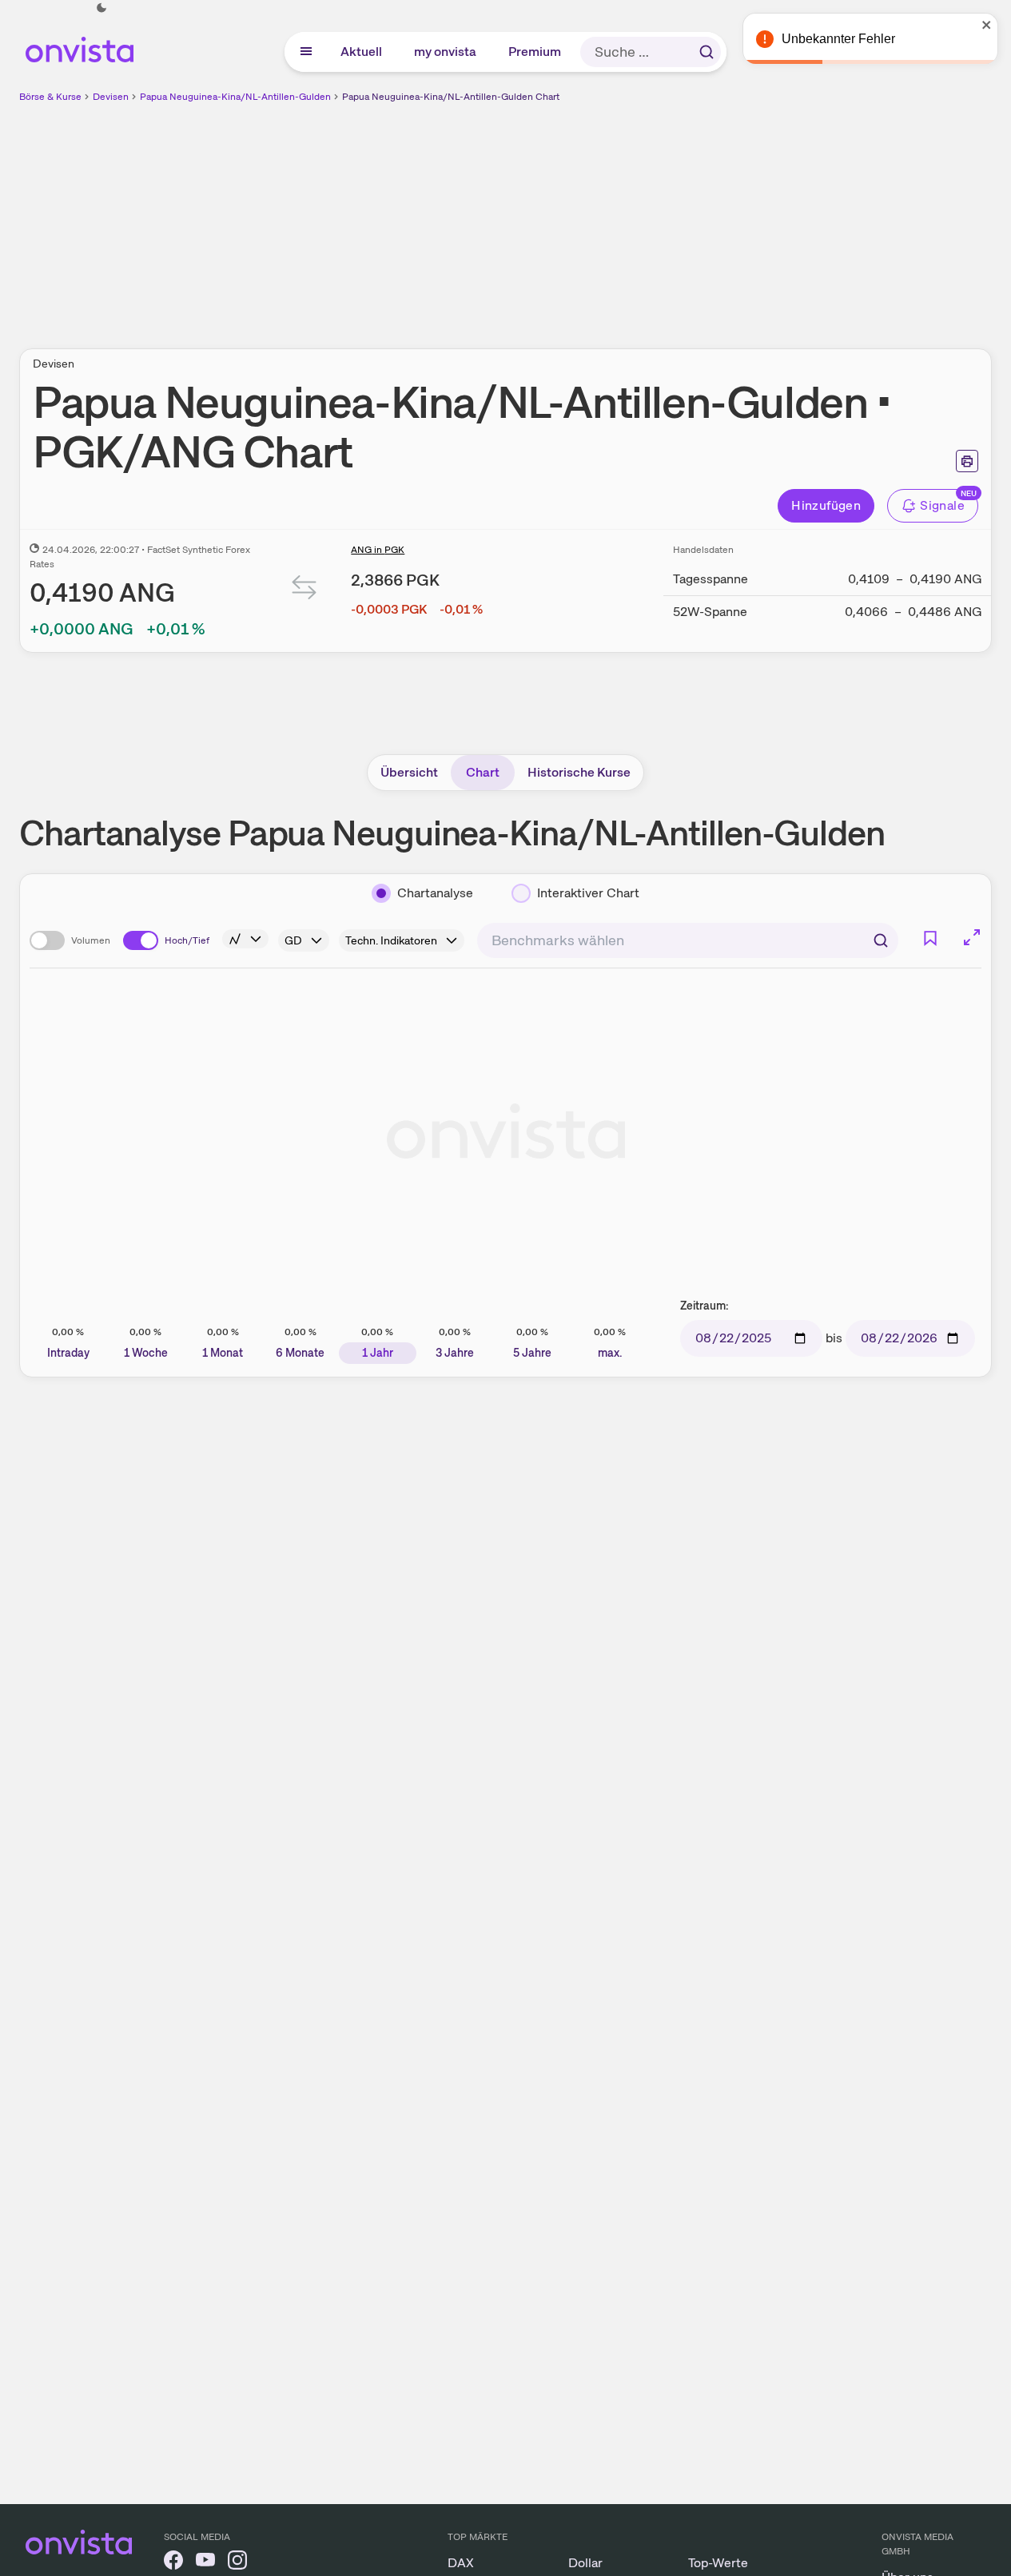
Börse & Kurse (50, 97)
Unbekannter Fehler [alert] (838, 39)
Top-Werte (718, 2563)
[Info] (245, 939)
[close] (987, 25)
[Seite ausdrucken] (967, 461)
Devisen (111, 97)
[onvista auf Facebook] (173, 2563)
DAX (461, 2563)
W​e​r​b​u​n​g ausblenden (644, 217)
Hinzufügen (826, 505)
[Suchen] (707, 52)
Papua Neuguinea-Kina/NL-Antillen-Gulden (235, 97)
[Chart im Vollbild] (972, 937)
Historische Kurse (579, 772)
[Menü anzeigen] (306, 52)
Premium (535, 52)
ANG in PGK (378, 550)
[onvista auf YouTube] (205, 2563)
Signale (942, 505)
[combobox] (688, 940)
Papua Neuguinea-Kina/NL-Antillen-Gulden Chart (451, 97)
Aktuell (362, 52)
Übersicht (409, 772)
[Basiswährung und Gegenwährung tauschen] (304, 591)
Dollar (585, 2563)
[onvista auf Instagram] (237, 2563)
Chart (483, 772)
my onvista (446, 52)
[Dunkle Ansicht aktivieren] (101, 8)
